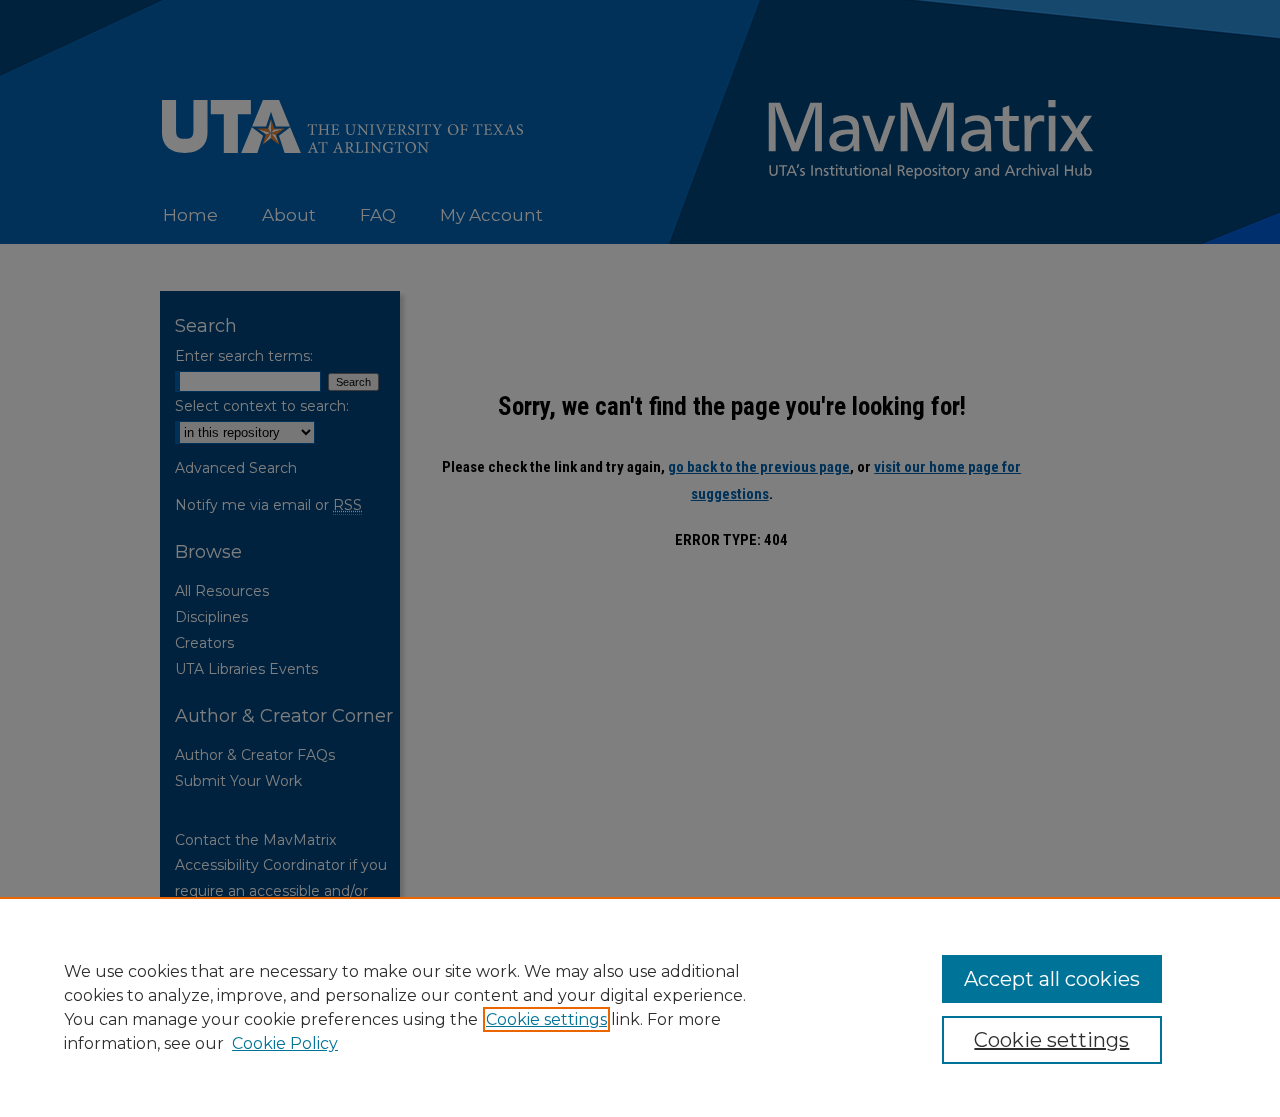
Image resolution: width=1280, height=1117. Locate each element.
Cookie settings (546, 1019)
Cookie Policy (285, 1043)
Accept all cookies (1052, 979)
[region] (640, 1007)
